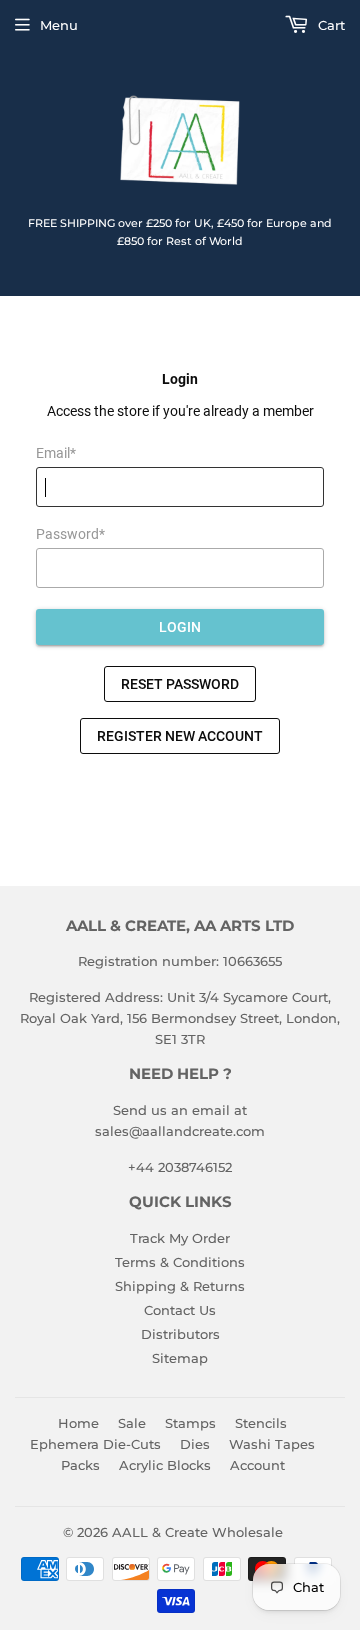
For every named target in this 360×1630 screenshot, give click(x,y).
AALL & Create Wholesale (197, 1532)
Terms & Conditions (180, 1262)
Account (257, 1465)
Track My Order (180, 1238)
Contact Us (180, 1310)
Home (78, 1423)
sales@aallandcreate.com (180, 1131)
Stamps (190, 1423)
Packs (80, 1465)
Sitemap (180, 1358)
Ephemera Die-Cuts (95, 1444)
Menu (59, 25)
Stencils (261, 1423)
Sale (132, 1423)
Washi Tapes (272, 1444)
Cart (329, 25)
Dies (195, 1444)
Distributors (180, 1334)
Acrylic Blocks (165, 1465)
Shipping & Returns (180, 1286)
